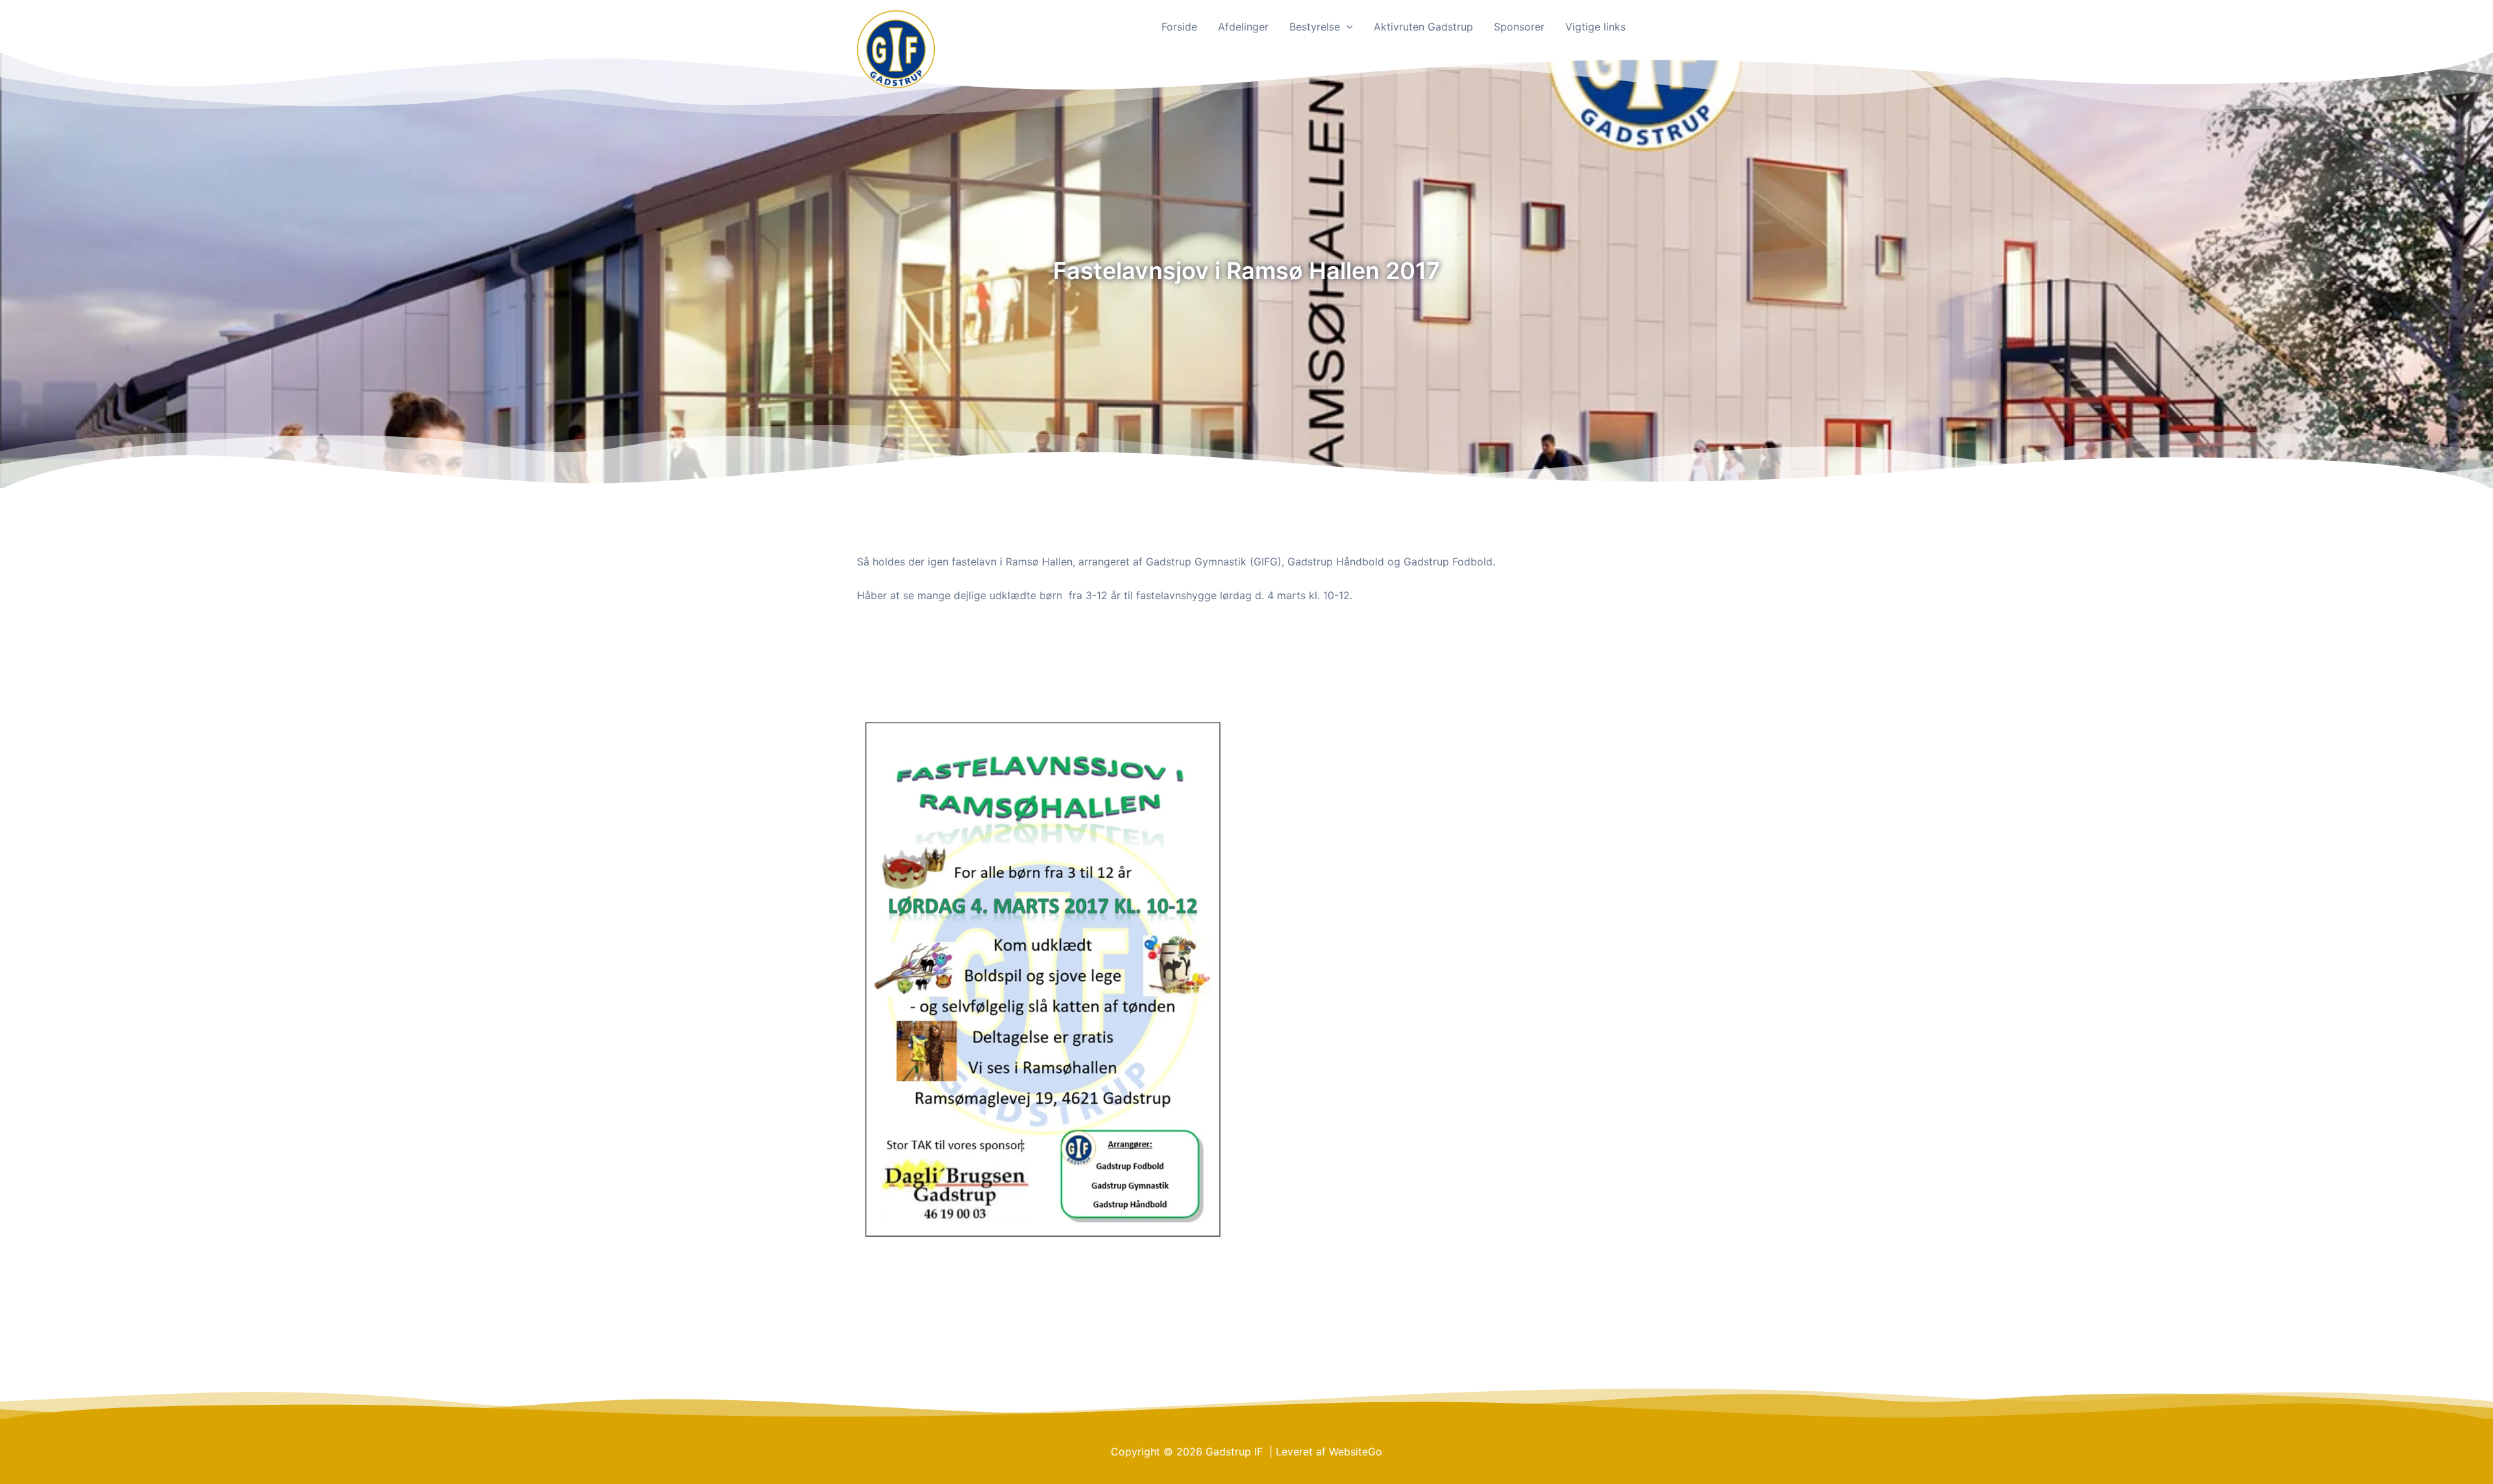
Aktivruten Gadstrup (1423, 27)
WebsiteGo (1356, 1452)
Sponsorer (1519, 27)
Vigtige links (1595, 27)
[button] (1346, 27)
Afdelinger (1243, 27)
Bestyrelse (1315, 27)
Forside (1179, 27)
